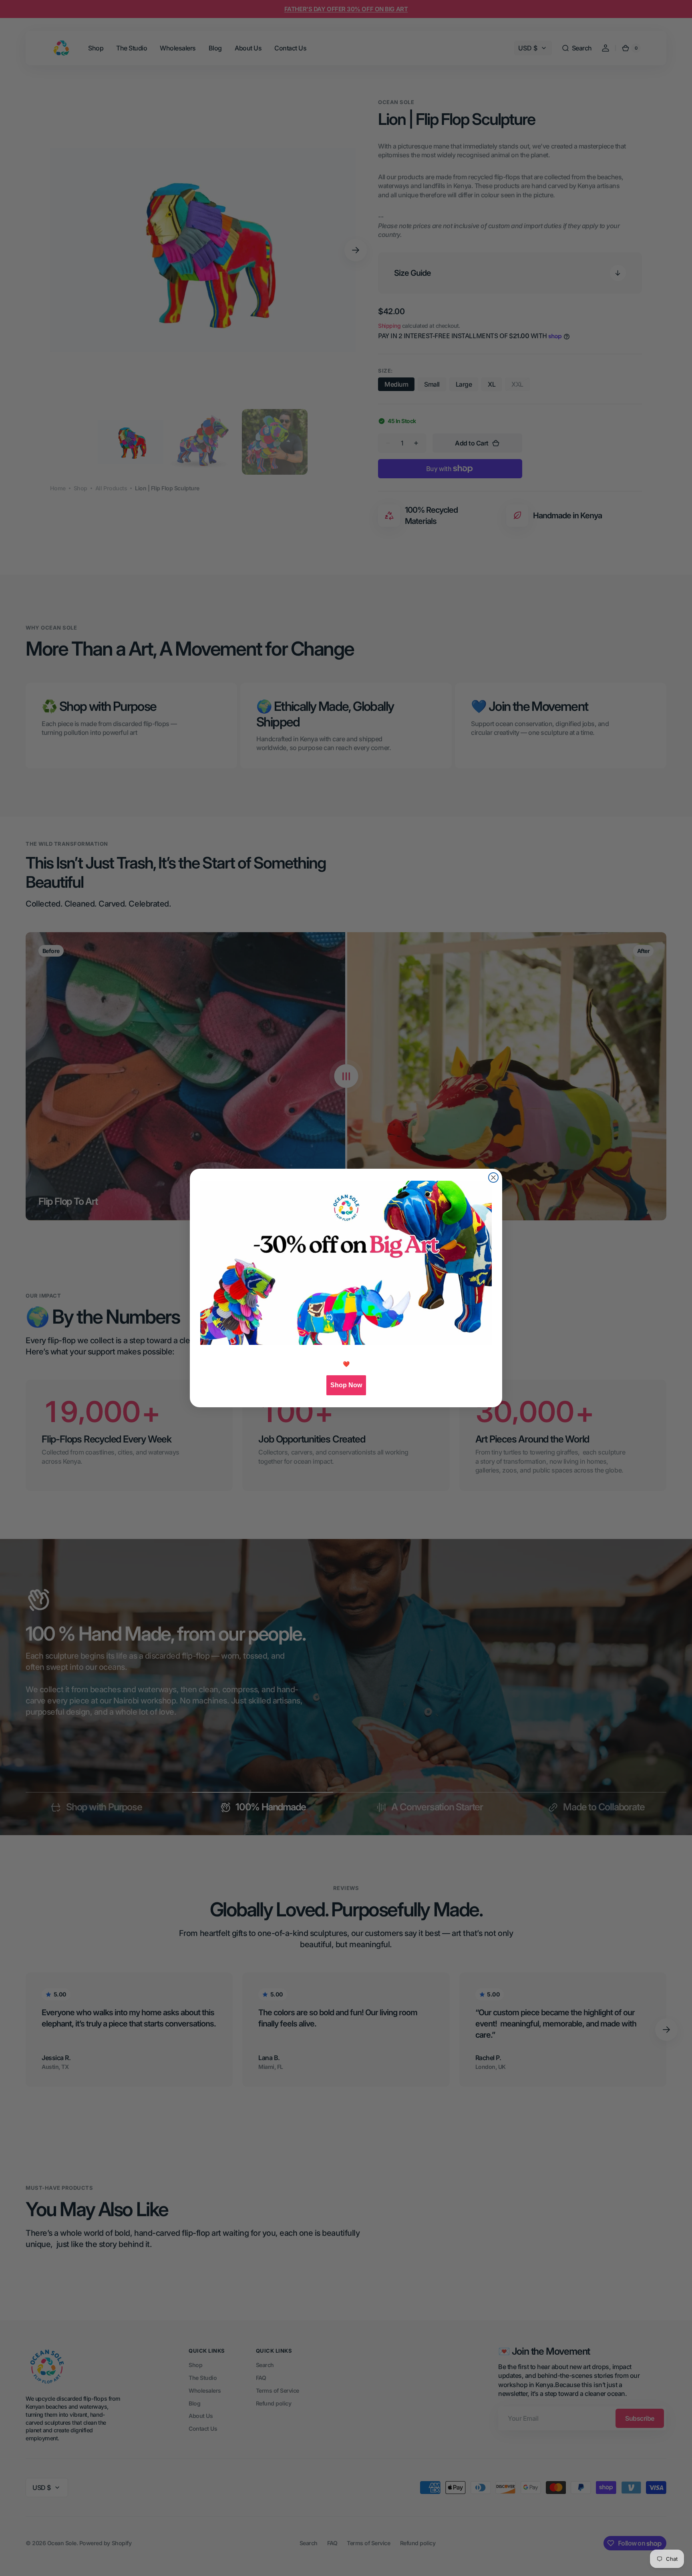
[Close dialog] (493, 1178)
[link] (346, 1263)
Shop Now (346, 1385)
